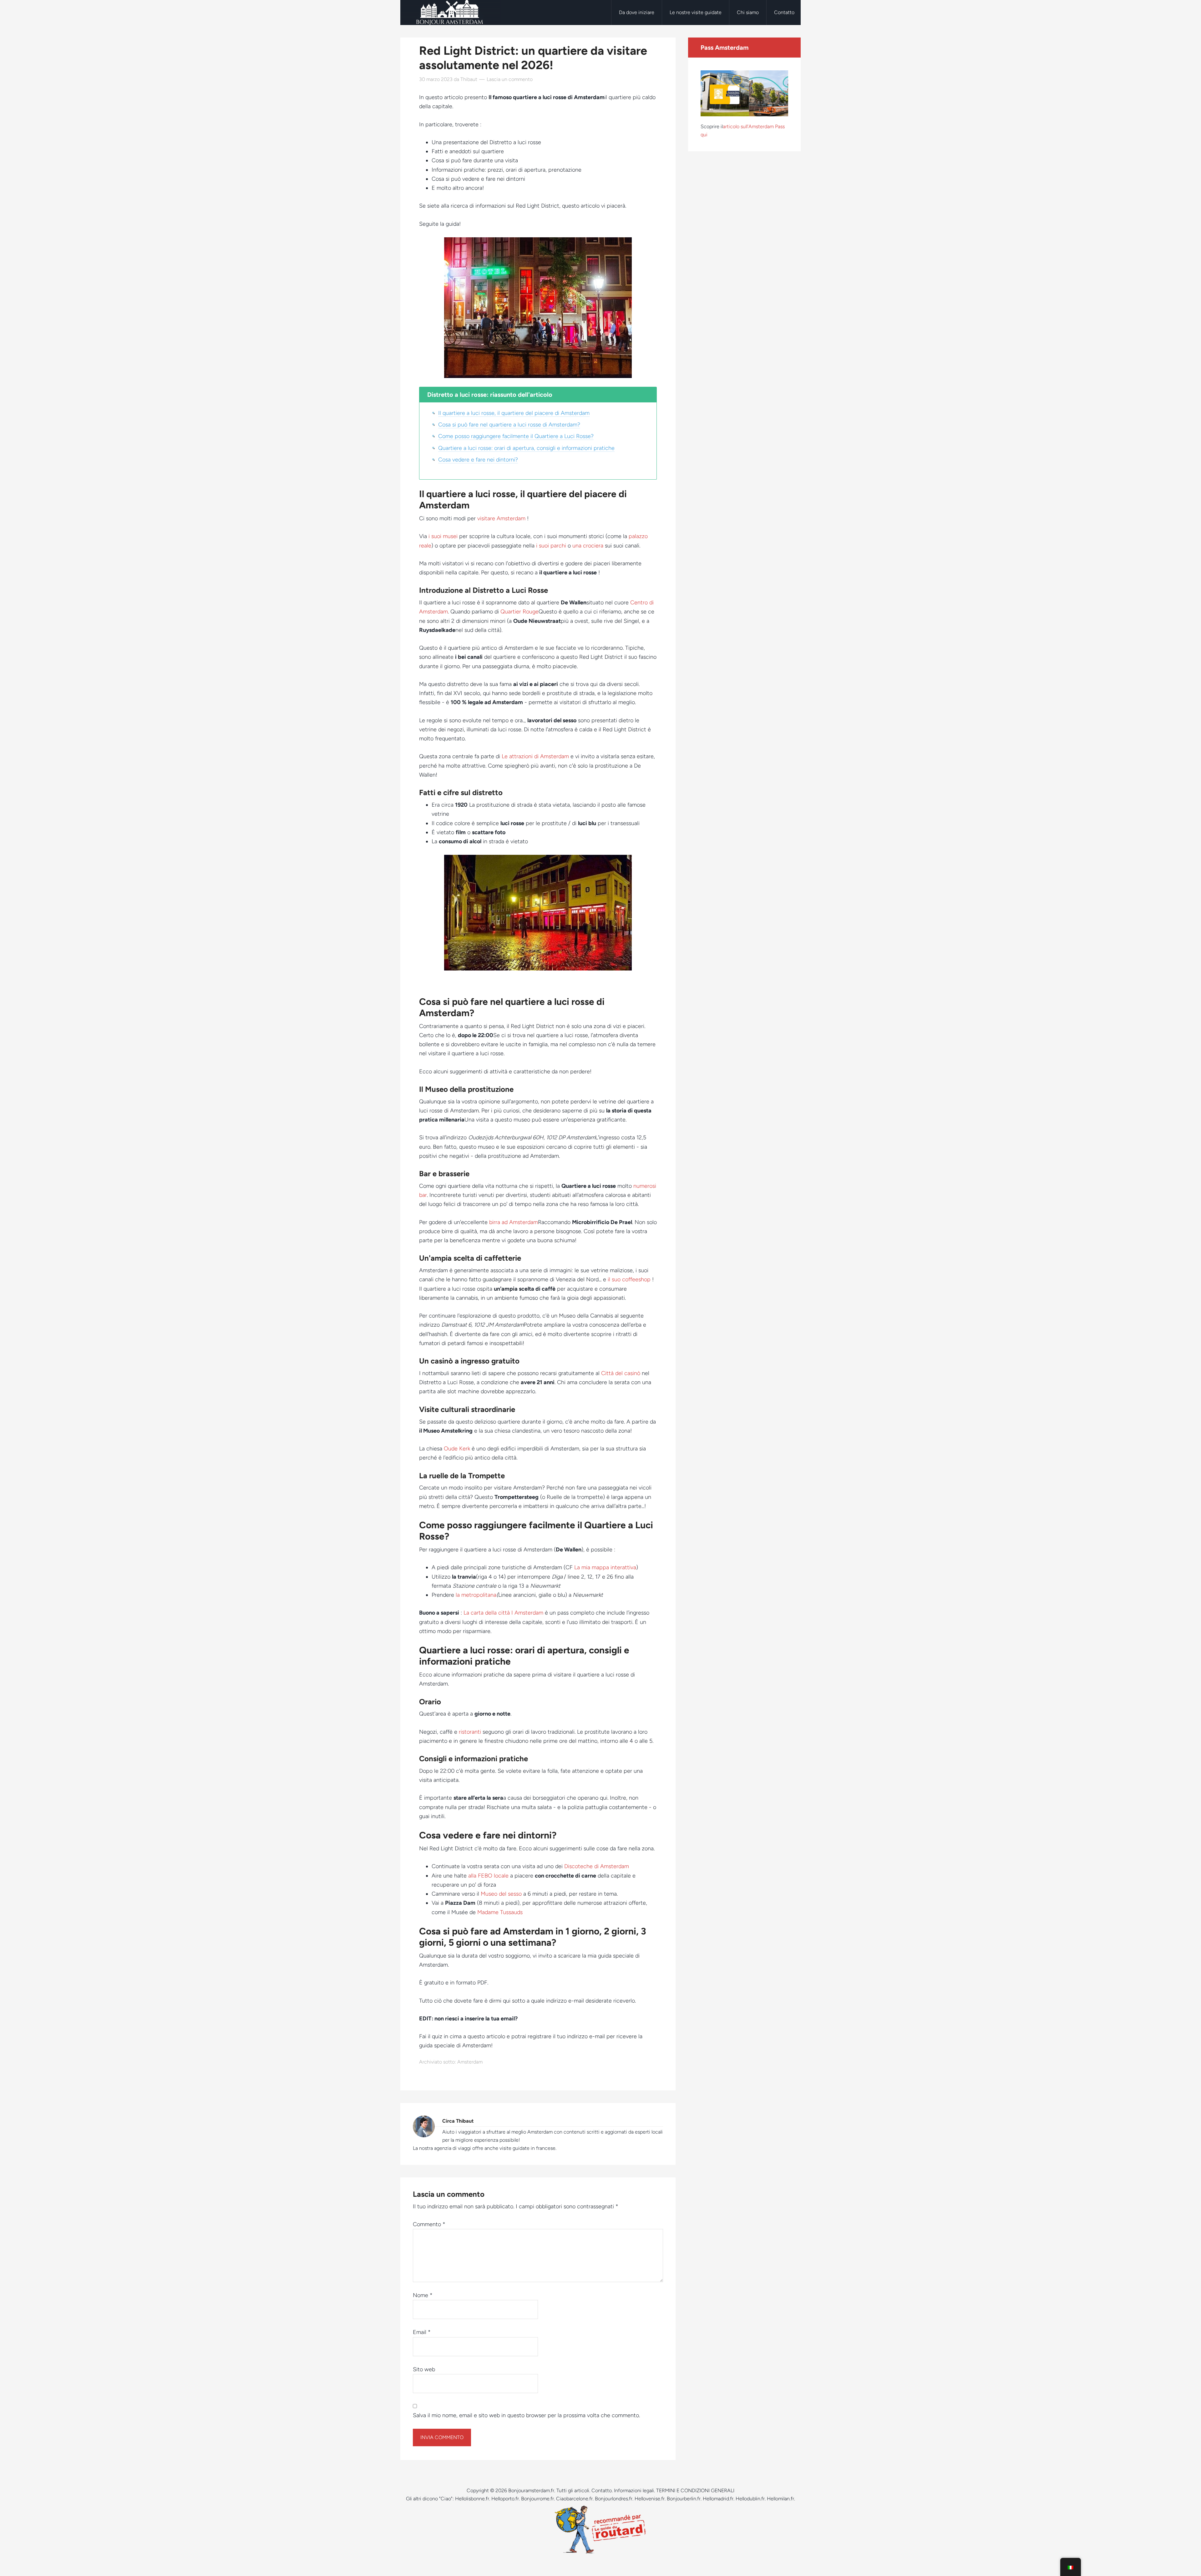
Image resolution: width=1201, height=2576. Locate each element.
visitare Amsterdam (501, 518)
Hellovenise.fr (650, 2499)
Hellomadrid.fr (718, 2499)
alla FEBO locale (488, 1876)
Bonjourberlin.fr (684, 2499)
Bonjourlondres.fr (614, 2499)
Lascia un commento (510, 79)
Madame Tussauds (500, 1912)
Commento (429, 2224)
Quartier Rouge (519, 612)
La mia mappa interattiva (605, 1567)
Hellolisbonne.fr (472, 2499)
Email (422, 2332)
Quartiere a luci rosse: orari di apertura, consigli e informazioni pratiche (526, 448)
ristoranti (470, 1732)
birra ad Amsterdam (514, 1222)
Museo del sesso (501, 1894)
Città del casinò (621, 1373)
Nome (423, 2295)
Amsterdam (470, 2062)
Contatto (602, 2490)
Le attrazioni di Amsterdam (535, 756)
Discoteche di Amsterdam (597, 1866)
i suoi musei (443, 536)
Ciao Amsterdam (450, 13)
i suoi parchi (551, 546)
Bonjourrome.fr (537, 2499)
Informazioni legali (634, 2490)
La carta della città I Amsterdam (503, 1613)
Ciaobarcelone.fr (574, 2499)
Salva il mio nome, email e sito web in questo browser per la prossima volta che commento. (526, 2415)
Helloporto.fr (505, 2499)
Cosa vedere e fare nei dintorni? (478, 460)
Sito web (424, 2369)
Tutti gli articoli (573, 2490)
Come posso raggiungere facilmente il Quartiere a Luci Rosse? (516, 436)
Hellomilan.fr (780, 2499)
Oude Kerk (457, 1449)
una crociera (588, 546)
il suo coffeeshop (630, 1279)
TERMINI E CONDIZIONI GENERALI (695, 2490)
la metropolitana (476, 1595)
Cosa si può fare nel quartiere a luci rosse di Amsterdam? (509, 425)
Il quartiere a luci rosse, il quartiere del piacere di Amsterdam (514, 413)
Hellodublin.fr (750, 2499)
